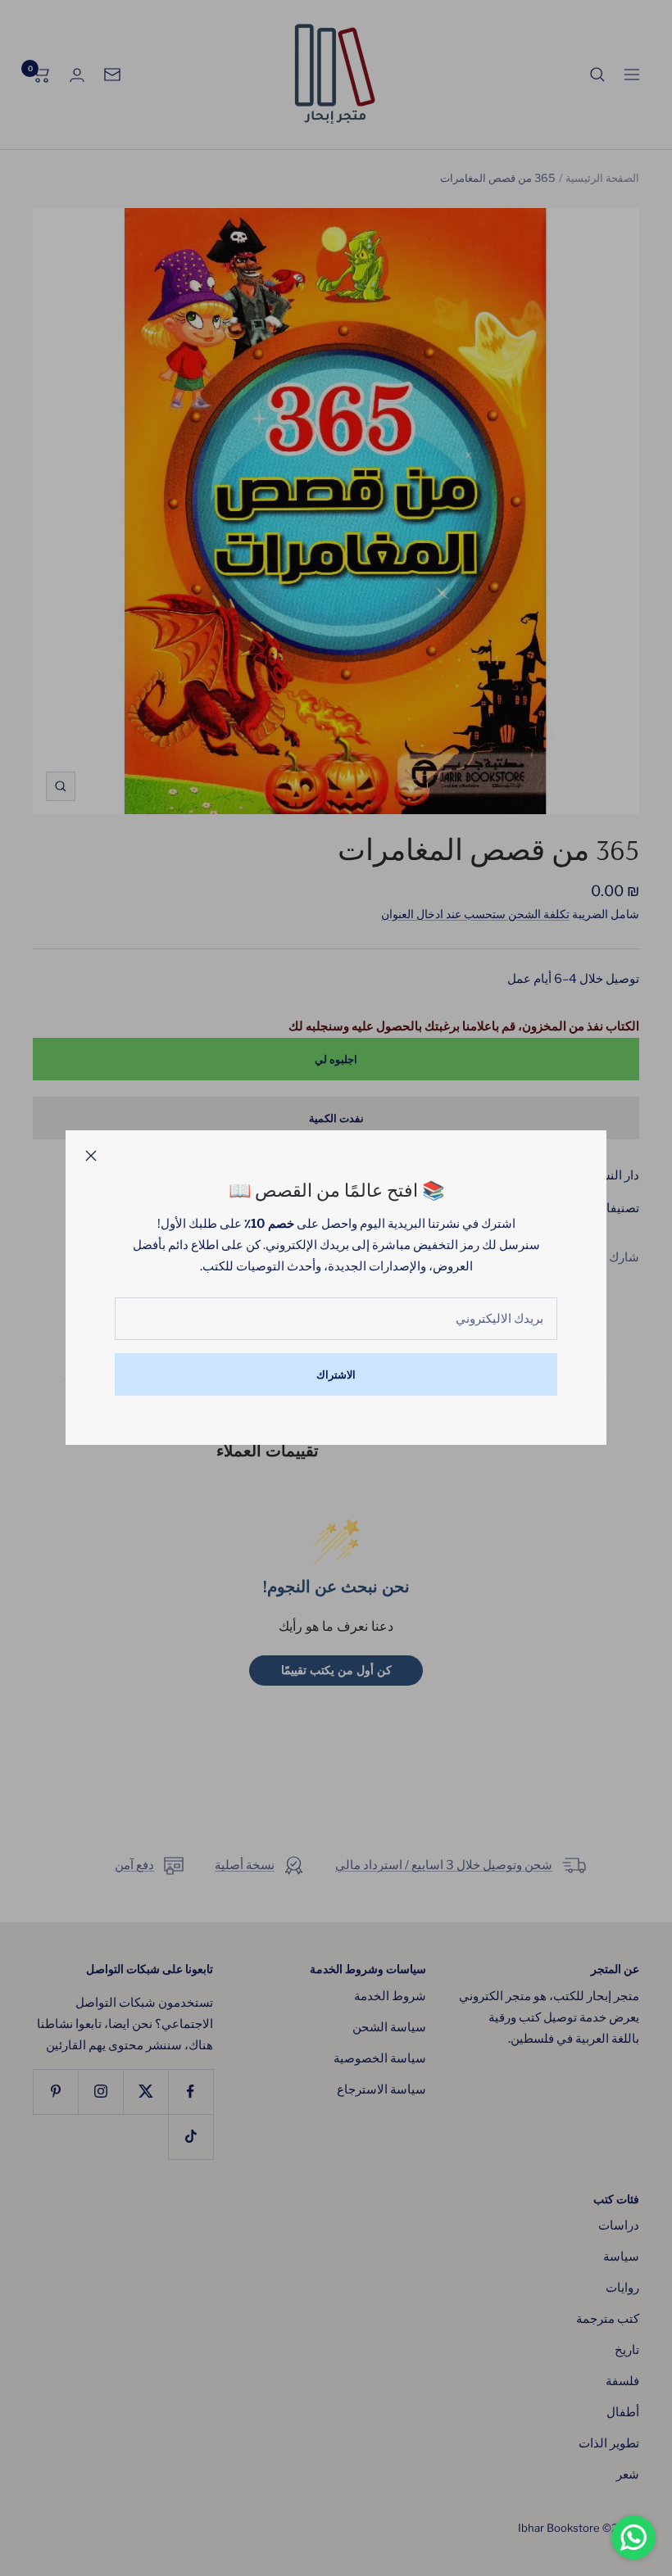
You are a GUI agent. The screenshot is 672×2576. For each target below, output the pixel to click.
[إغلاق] (91, 1156)
